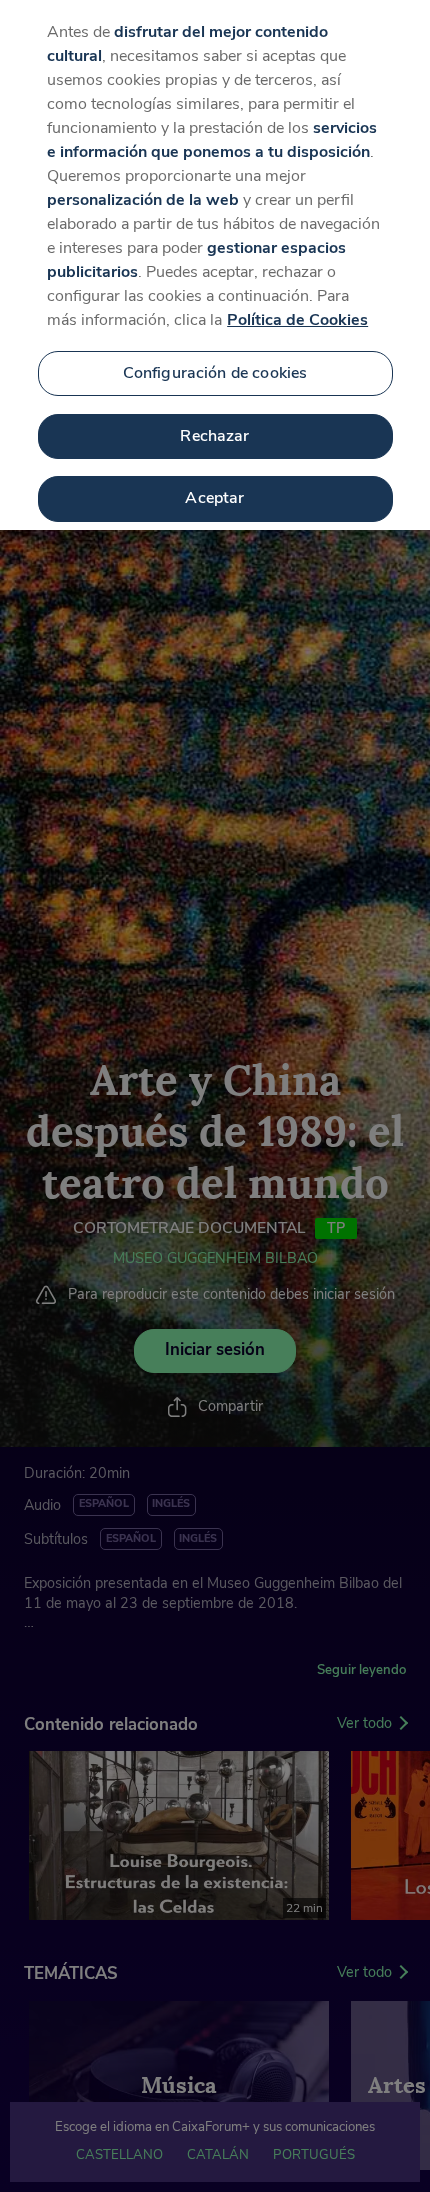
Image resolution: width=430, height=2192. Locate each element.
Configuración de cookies (215, 373)
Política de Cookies (297, 320)
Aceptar (214, 498)
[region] (215, 265)
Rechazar (214, 436)
